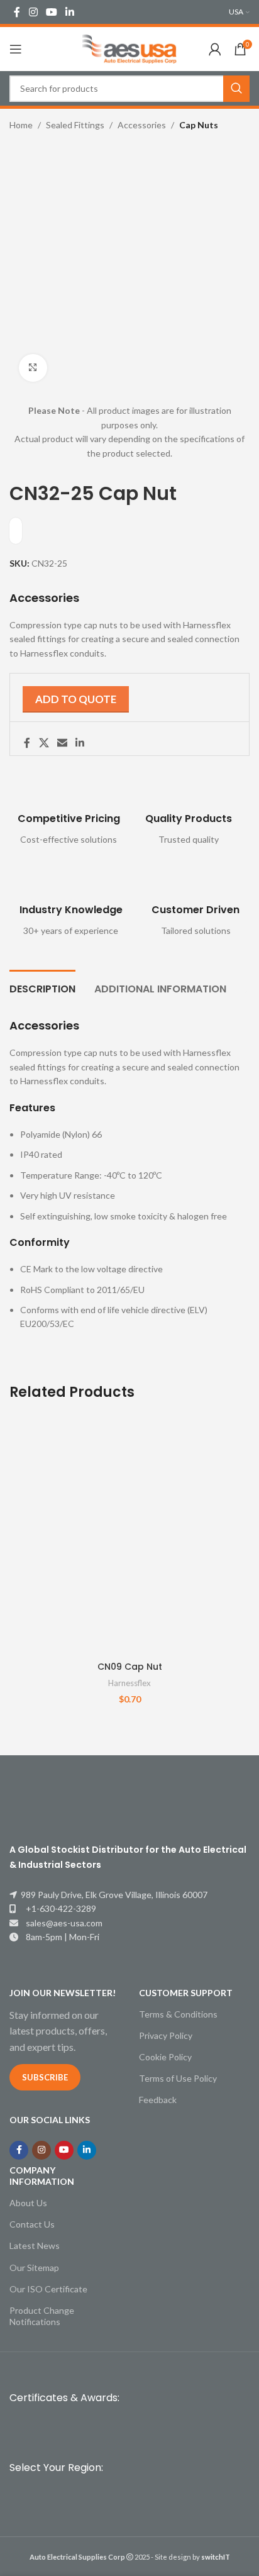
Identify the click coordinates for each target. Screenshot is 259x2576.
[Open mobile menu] (16, 49)
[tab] (42, 987)
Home (21, 125)
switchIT (216, 2557)
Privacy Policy (166, 2035)
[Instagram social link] (33, 12)
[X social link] (44, 743)
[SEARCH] (236, 89)
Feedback (158, 2100)
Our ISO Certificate (48, 2289)
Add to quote (76, 699)
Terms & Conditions (178, 2014)
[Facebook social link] (17, 12)
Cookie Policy (165, 2057)
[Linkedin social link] (70, 12)
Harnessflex (129, 1683)
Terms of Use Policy (178, 2078)
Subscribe (45, 2077)
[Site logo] (129, 48)
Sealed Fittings (75, 125)
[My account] (215, 49)
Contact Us (32, 2224)
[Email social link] (62, 743)
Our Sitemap (34, 2268)
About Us (28, 2203)
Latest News (35, 2246)
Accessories (142, 125)
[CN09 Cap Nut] (129, 1535)
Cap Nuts (199, 125)
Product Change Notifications (42, 2316)
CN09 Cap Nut (130, 1667)
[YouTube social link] (51, 12)
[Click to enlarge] (33, 368)
